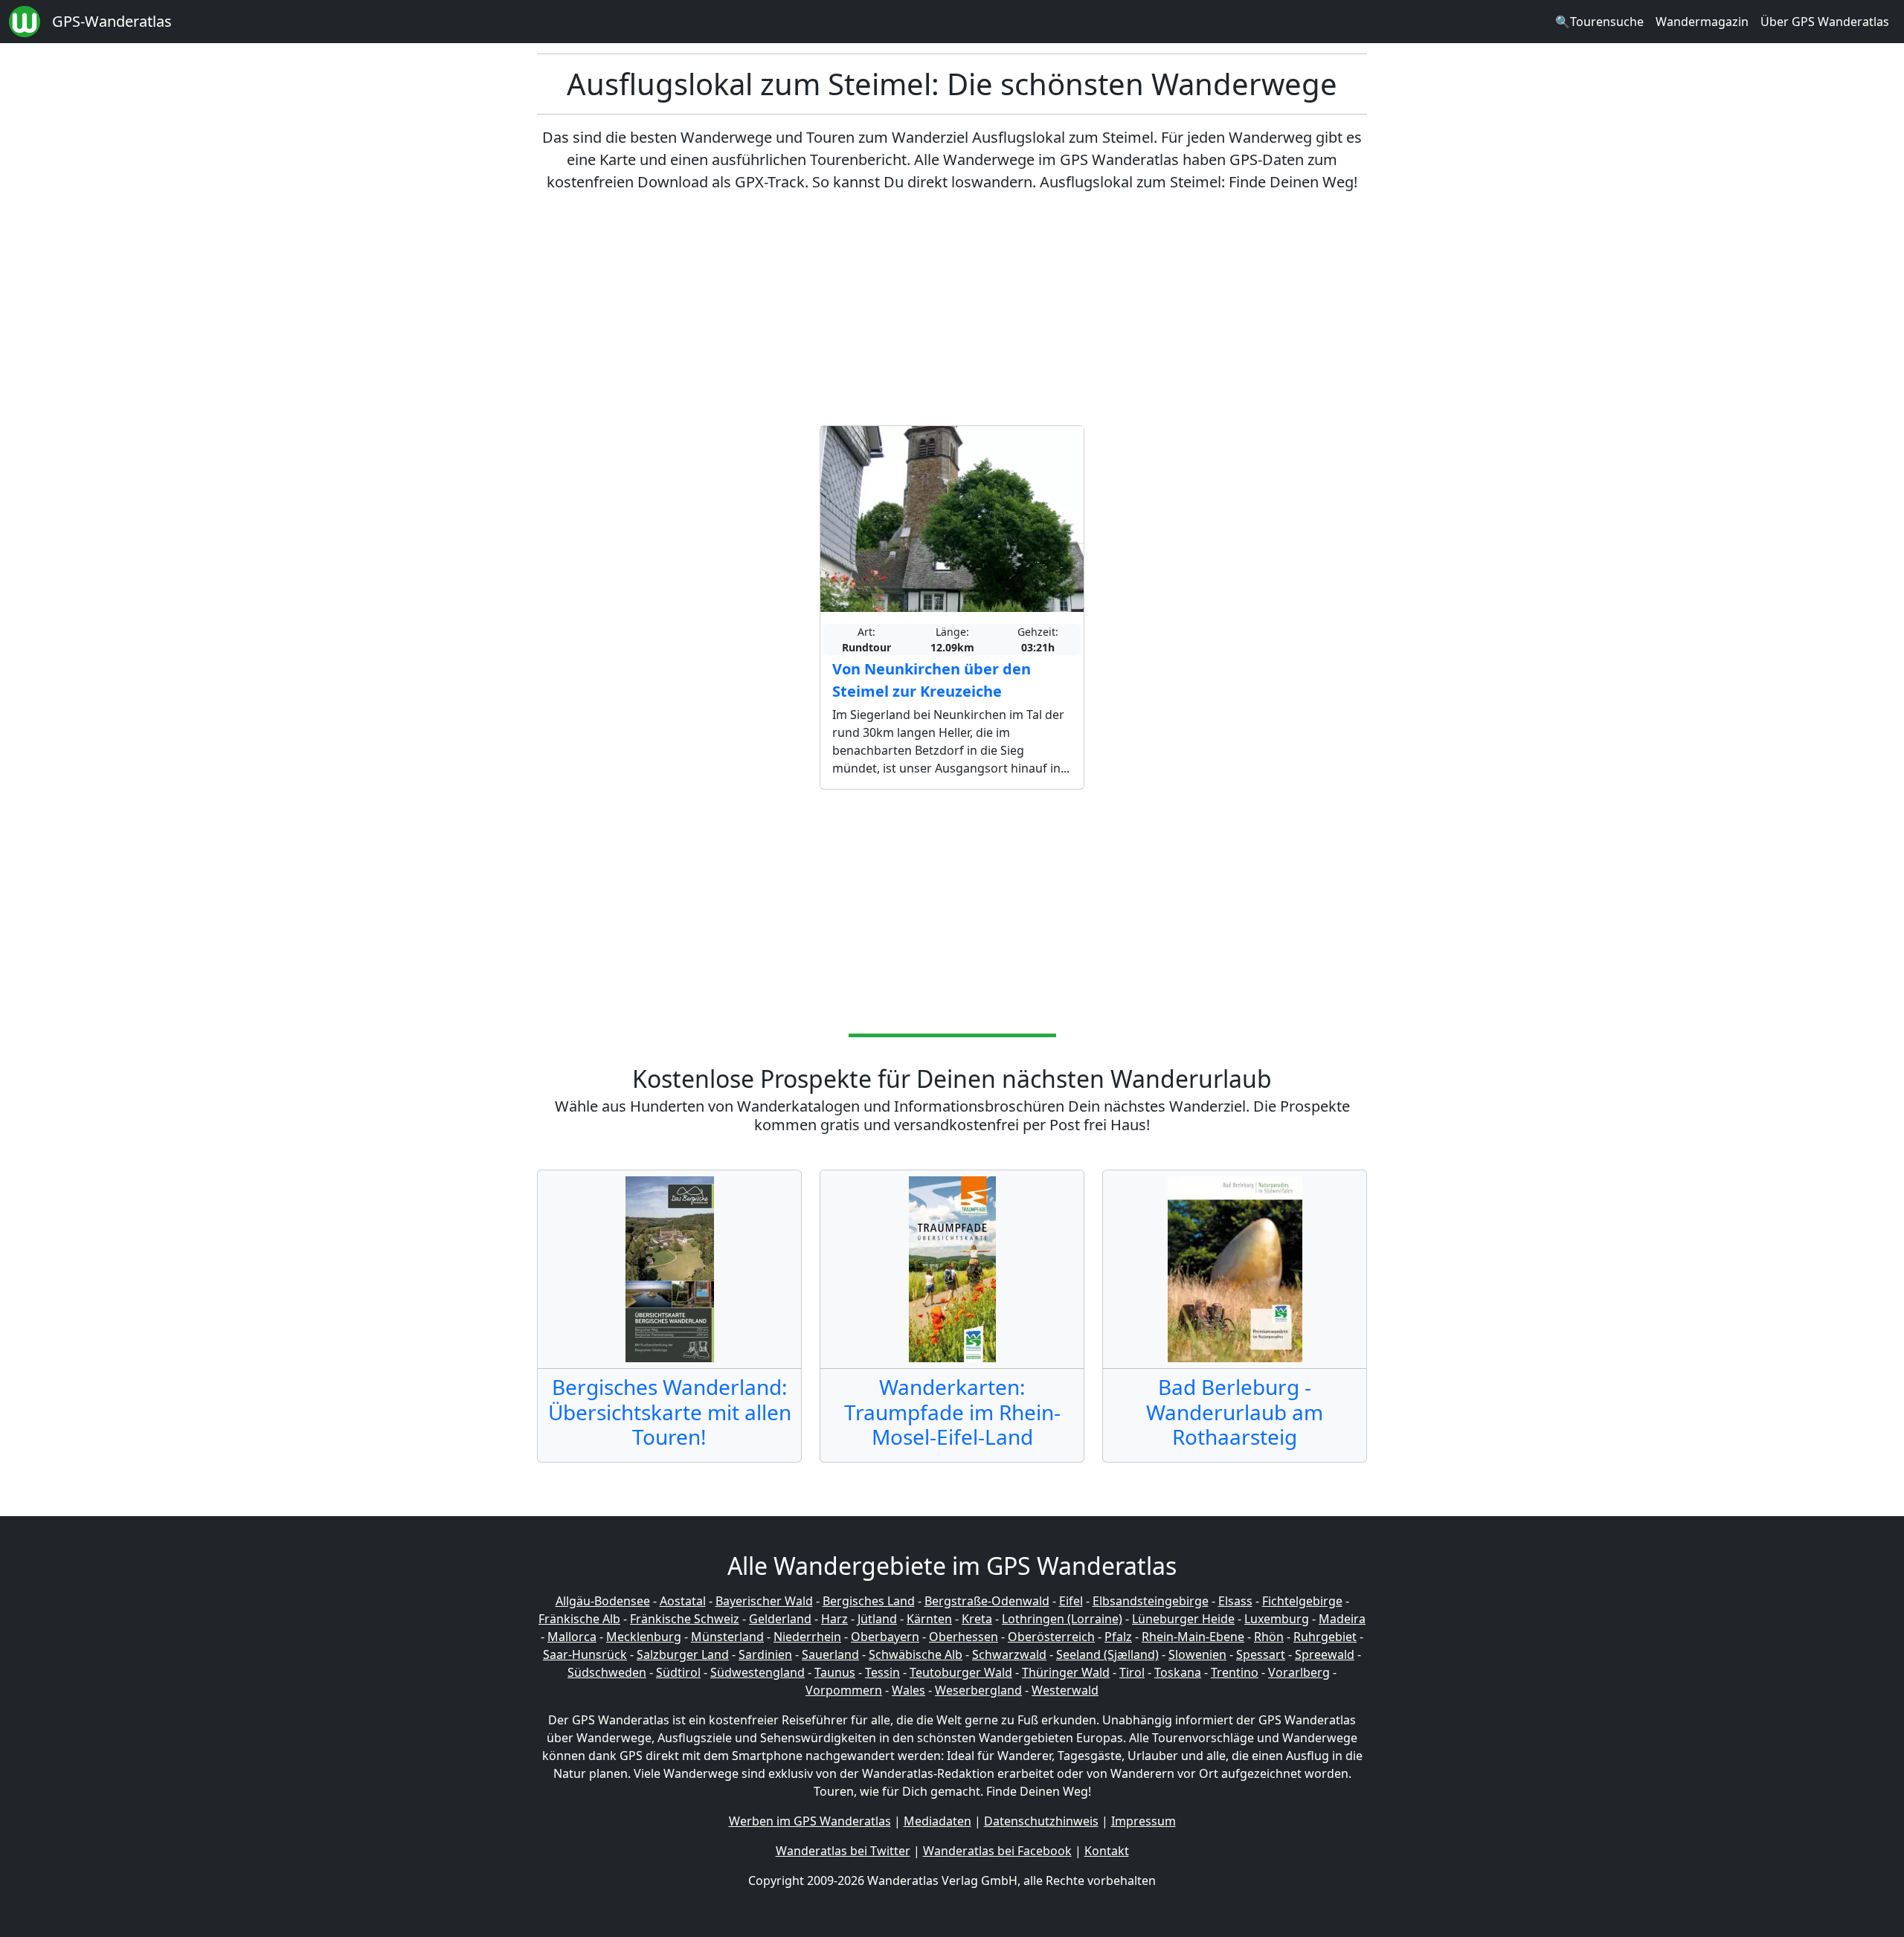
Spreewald (1325, 1654)
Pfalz (1118, 1637)
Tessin (882, 1672)
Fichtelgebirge (1302, 1601)
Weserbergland (978, 1690)
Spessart (1261, 1654)
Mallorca (572, 1637)
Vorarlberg (1299, 1672)
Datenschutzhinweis (1041, 1821)
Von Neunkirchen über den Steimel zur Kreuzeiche (932, 680)
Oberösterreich (1051, 1637)
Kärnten (929, 1619)
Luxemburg (1277, 1619)
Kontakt (1107, 1851)
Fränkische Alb (579, 1619)
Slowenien (1197, 1654)
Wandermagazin (1702, 22)
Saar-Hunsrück (585, 1654)
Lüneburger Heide (1183, 1619)
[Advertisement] (952, 309)
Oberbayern (885, 1637)
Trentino (1235, 1672)
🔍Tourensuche (1599, 22)
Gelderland (780, 1619)
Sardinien (765, 1654)
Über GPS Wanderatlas (1825, 22)
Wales (908, 1690)
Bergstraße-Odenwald (987, 1601)
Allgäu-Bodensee (603, 1601)
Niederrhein (807, 1637)
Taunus (835, 1672)
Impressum (1144, 1821)
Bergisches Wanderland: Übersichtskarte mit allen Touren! (670, 1412)
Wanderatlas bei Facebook (997, 1851)
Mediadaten (937, 1821)
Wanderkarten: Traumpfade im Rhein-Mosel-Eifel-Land (952, 1412)
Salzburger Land (683, 1654)
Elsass (1235, 1601)
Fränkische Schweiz (685, 1619)
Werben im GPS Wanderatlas (810, 1821)
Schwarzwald (1009, 1654)
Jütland (877, 1619)
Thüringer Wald (1066, 1672)
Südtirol (678, 1672)
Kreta (977, 1619)
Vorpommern (844, 1690)
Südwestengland (758, 1672)
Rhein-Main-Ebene (1193, 1637)
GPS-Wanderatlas (112, 21)
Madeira (1342, 1619)
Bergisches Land (869, 1601)
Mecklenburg (644, 1637)
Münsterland (727, 1637)
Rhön (1269, 1637)
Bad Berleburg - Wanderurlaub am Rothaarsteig (1235, 1412)
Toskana (1178, 1672)
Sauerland (830, 1654)
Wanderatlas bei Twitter (843, 1851)
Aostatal (683, 1601)
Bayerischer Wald (764, 1601)
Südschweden (607, 1672)
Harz (834, 1619)
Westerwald (1065, 1690)
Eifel (1071, 1601)
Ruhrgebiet (1325, 1637)
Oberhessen (964, 1637)
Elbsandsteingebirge (1151, 1601)
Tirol (1132, 1672)
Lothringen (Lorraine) (1062, 1619)
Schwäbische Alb (916, 1654)
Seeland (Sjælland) (1107, 1654)
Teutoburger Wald (961, 1672)
